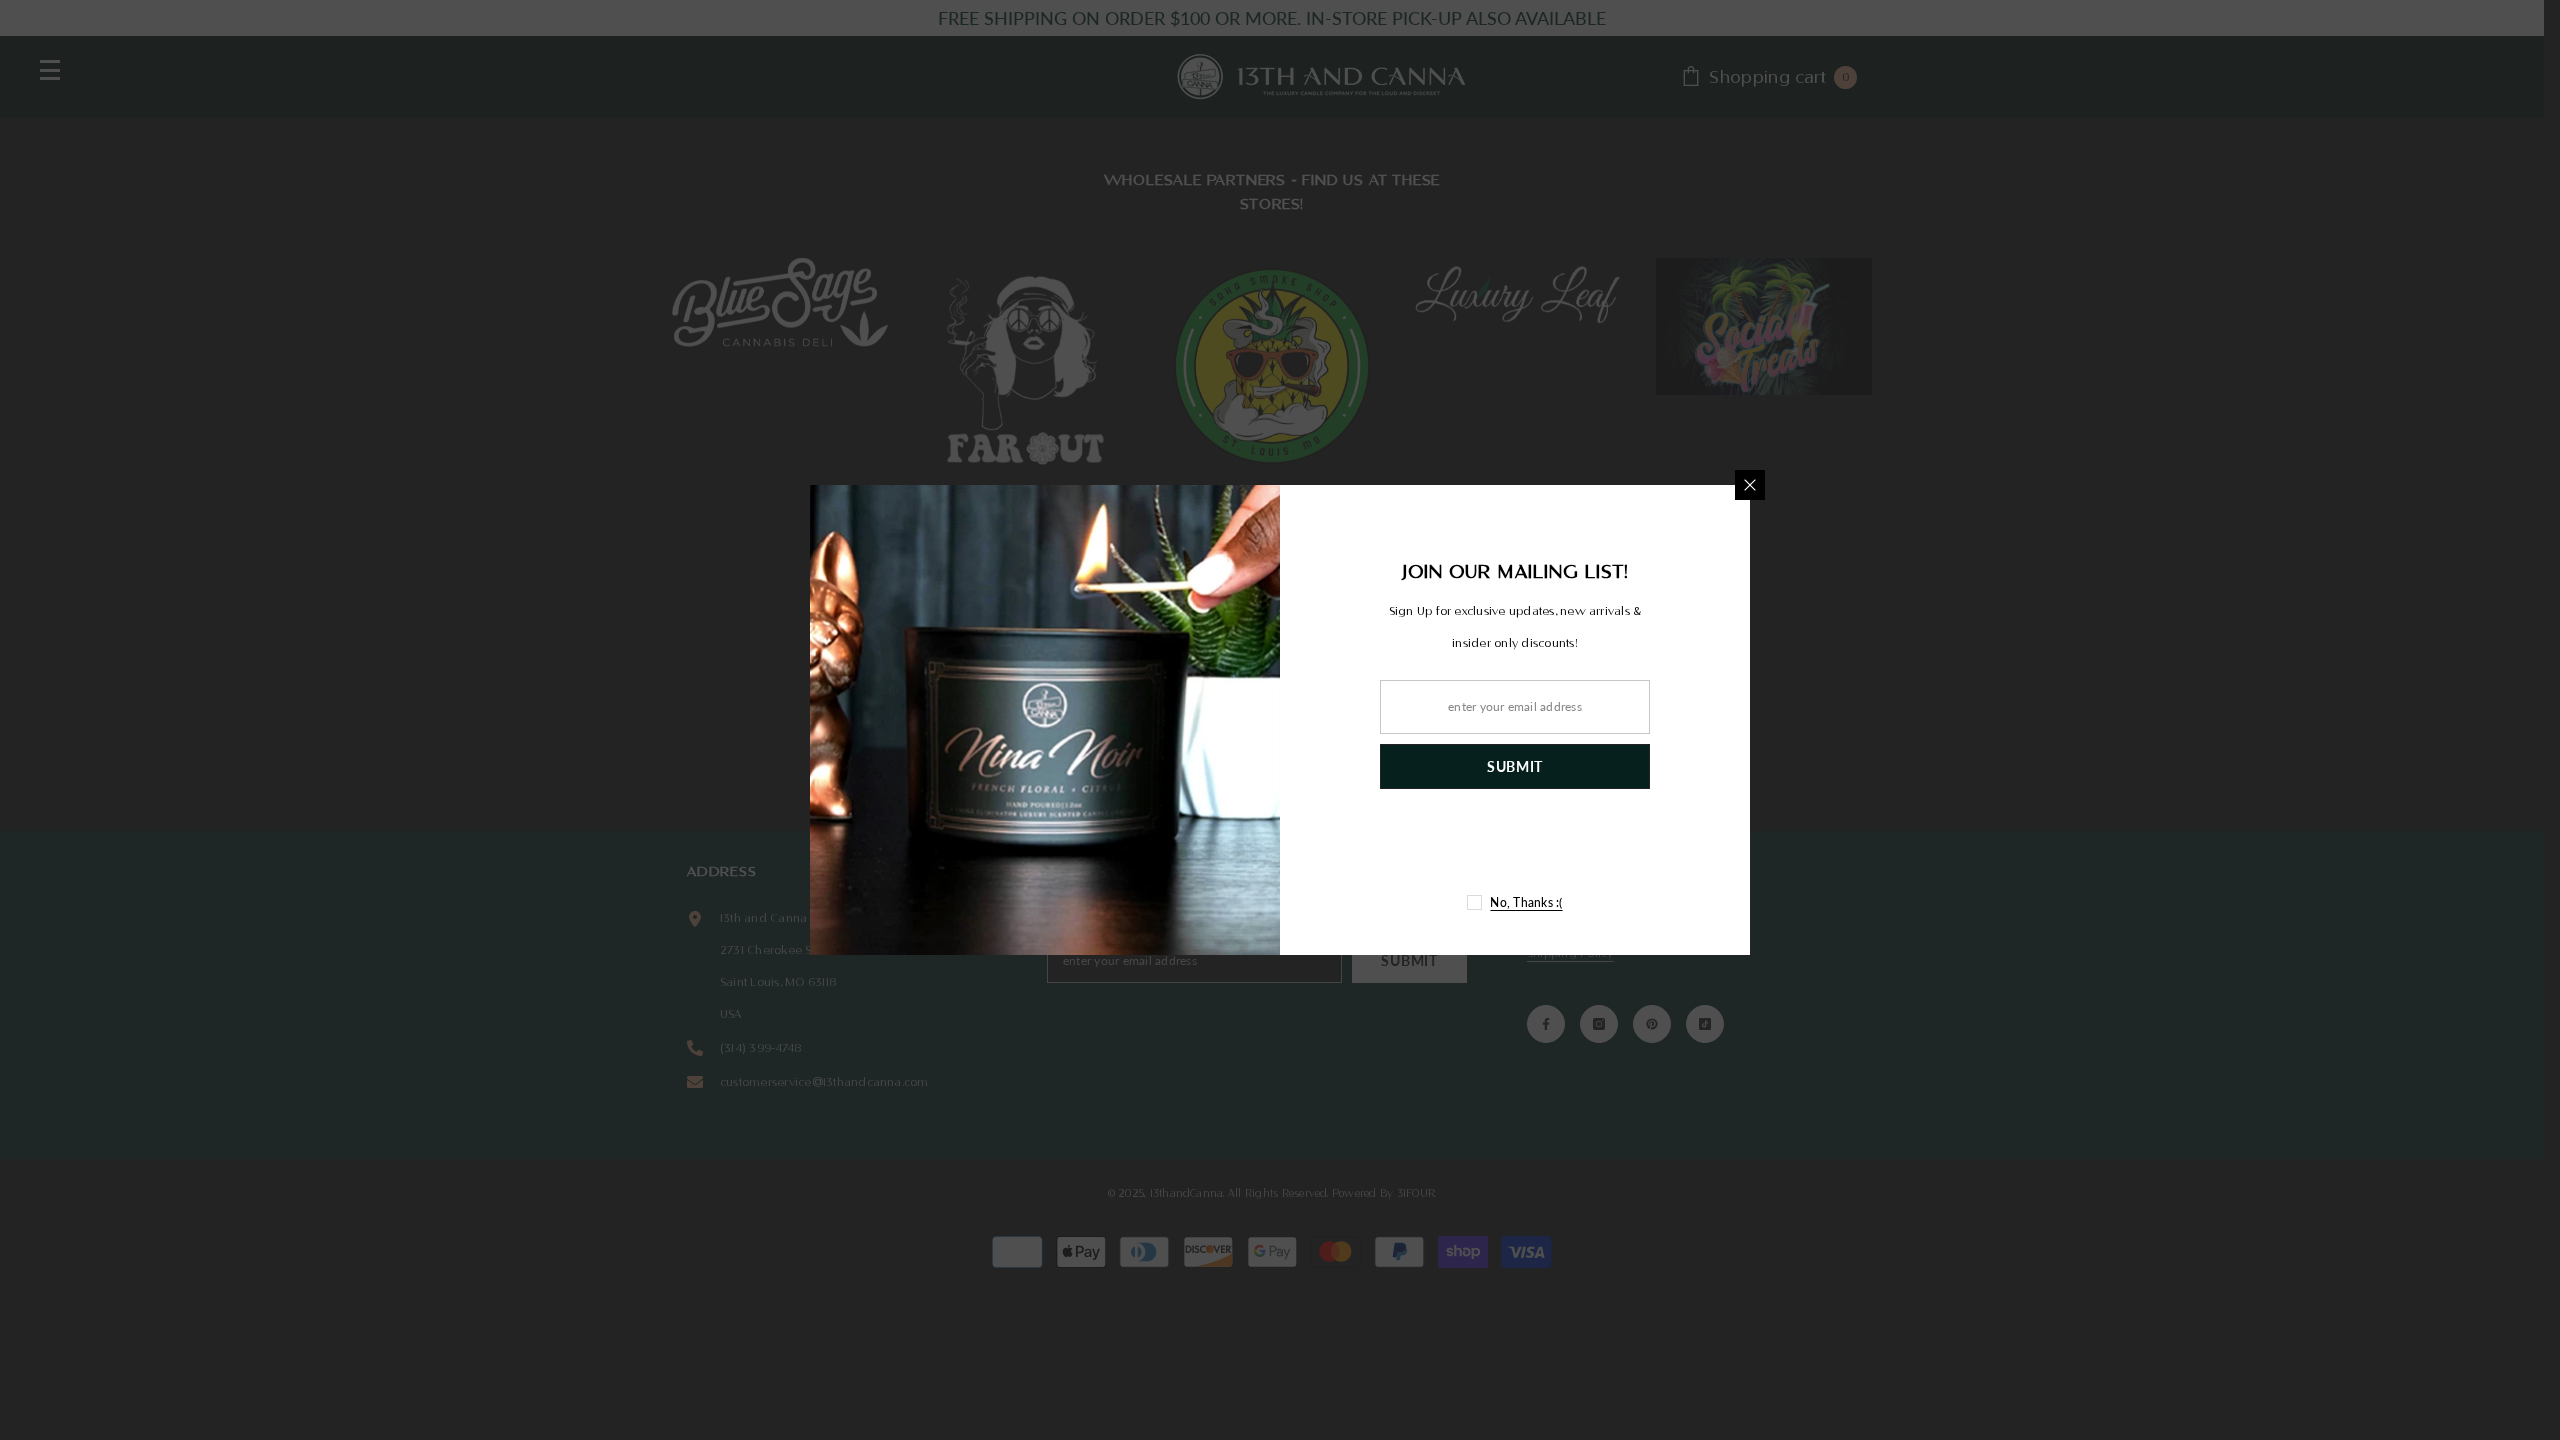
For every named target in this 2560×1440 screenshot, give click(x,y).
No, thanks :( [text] (1526, 902)
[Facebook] (1452, 850)
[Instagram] (1494, 850)
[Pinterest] (1536, 850)
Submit (1515, 766)
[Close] (1750, 485)
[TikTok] (1578, 850)
